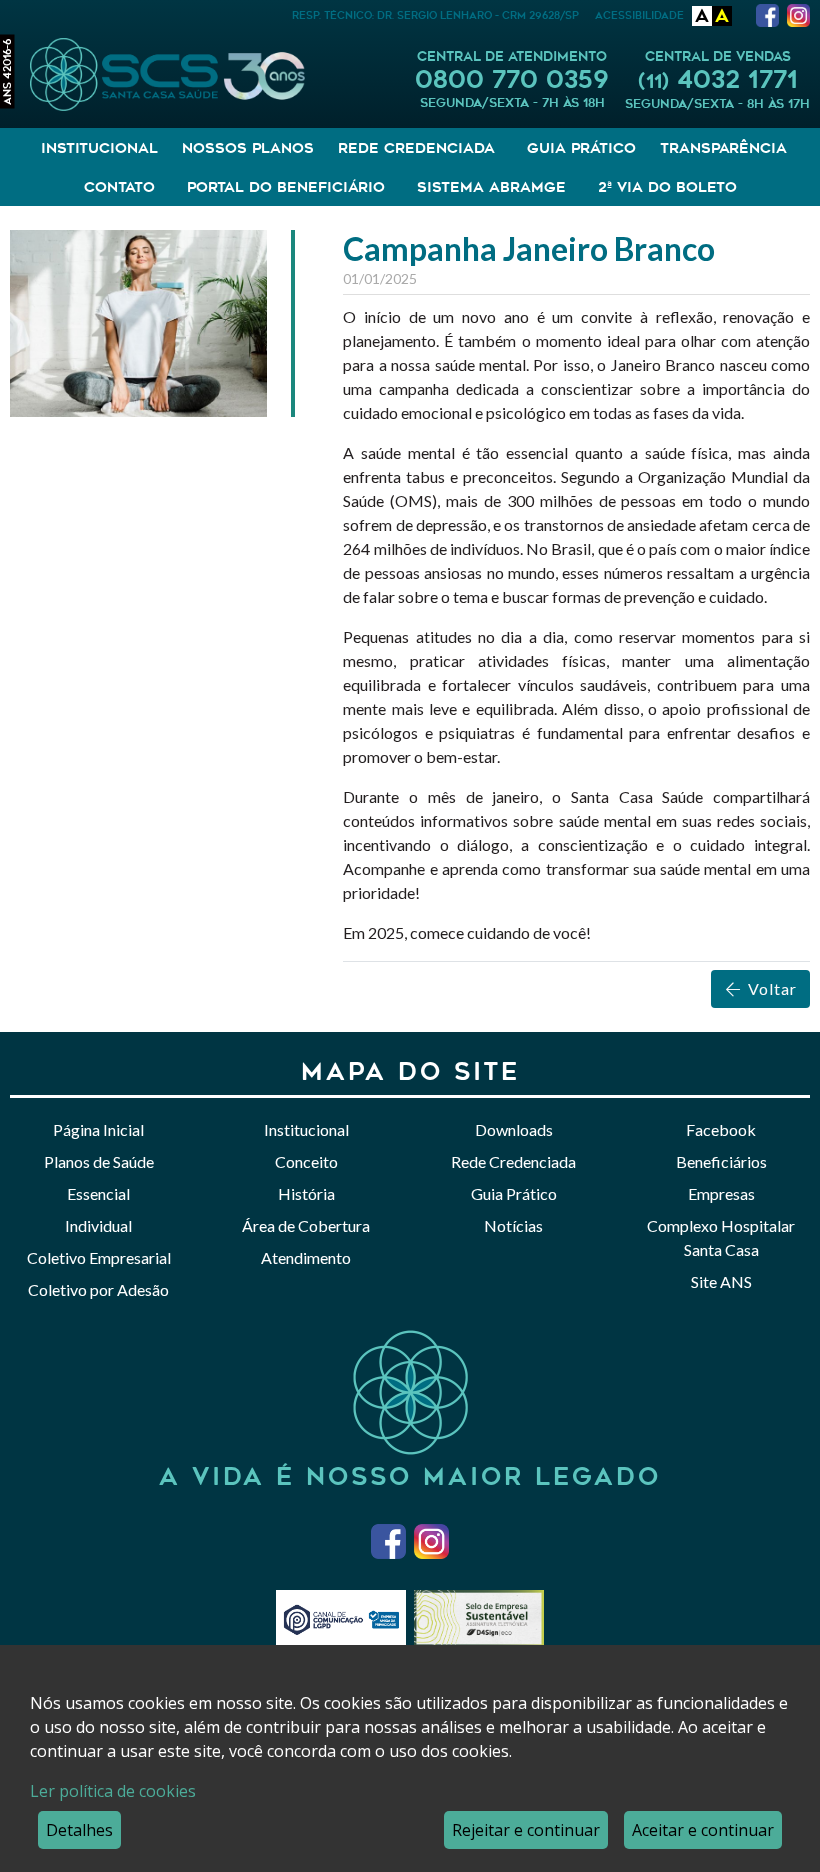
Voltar (770, 988)
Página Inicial (98, 1129)
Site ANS (721, 1281)
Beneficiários (721, 1161)
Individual (98, 1225)
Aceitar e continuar (703, 1830)
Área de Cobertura (306, 1225)
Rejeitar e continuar (526, 1830)
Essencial (98, 1193)
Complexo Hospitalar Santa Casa (721, 1237)
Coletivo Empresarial (99, 1257)
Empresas (721, 1193)
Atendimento (306, 1257)
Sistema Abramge (491, 187)
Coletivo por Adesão (98, 1289)
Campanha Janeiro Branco (529, 248)
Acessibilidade (639, 15)
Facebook (721, 1129)
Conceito (306, 1161)
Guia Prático (581, 148)
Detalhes (79, 1830)
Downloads (514, 1129)
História (306, 1193)
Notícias (513, 1225)
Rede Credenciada (513, 1161)
